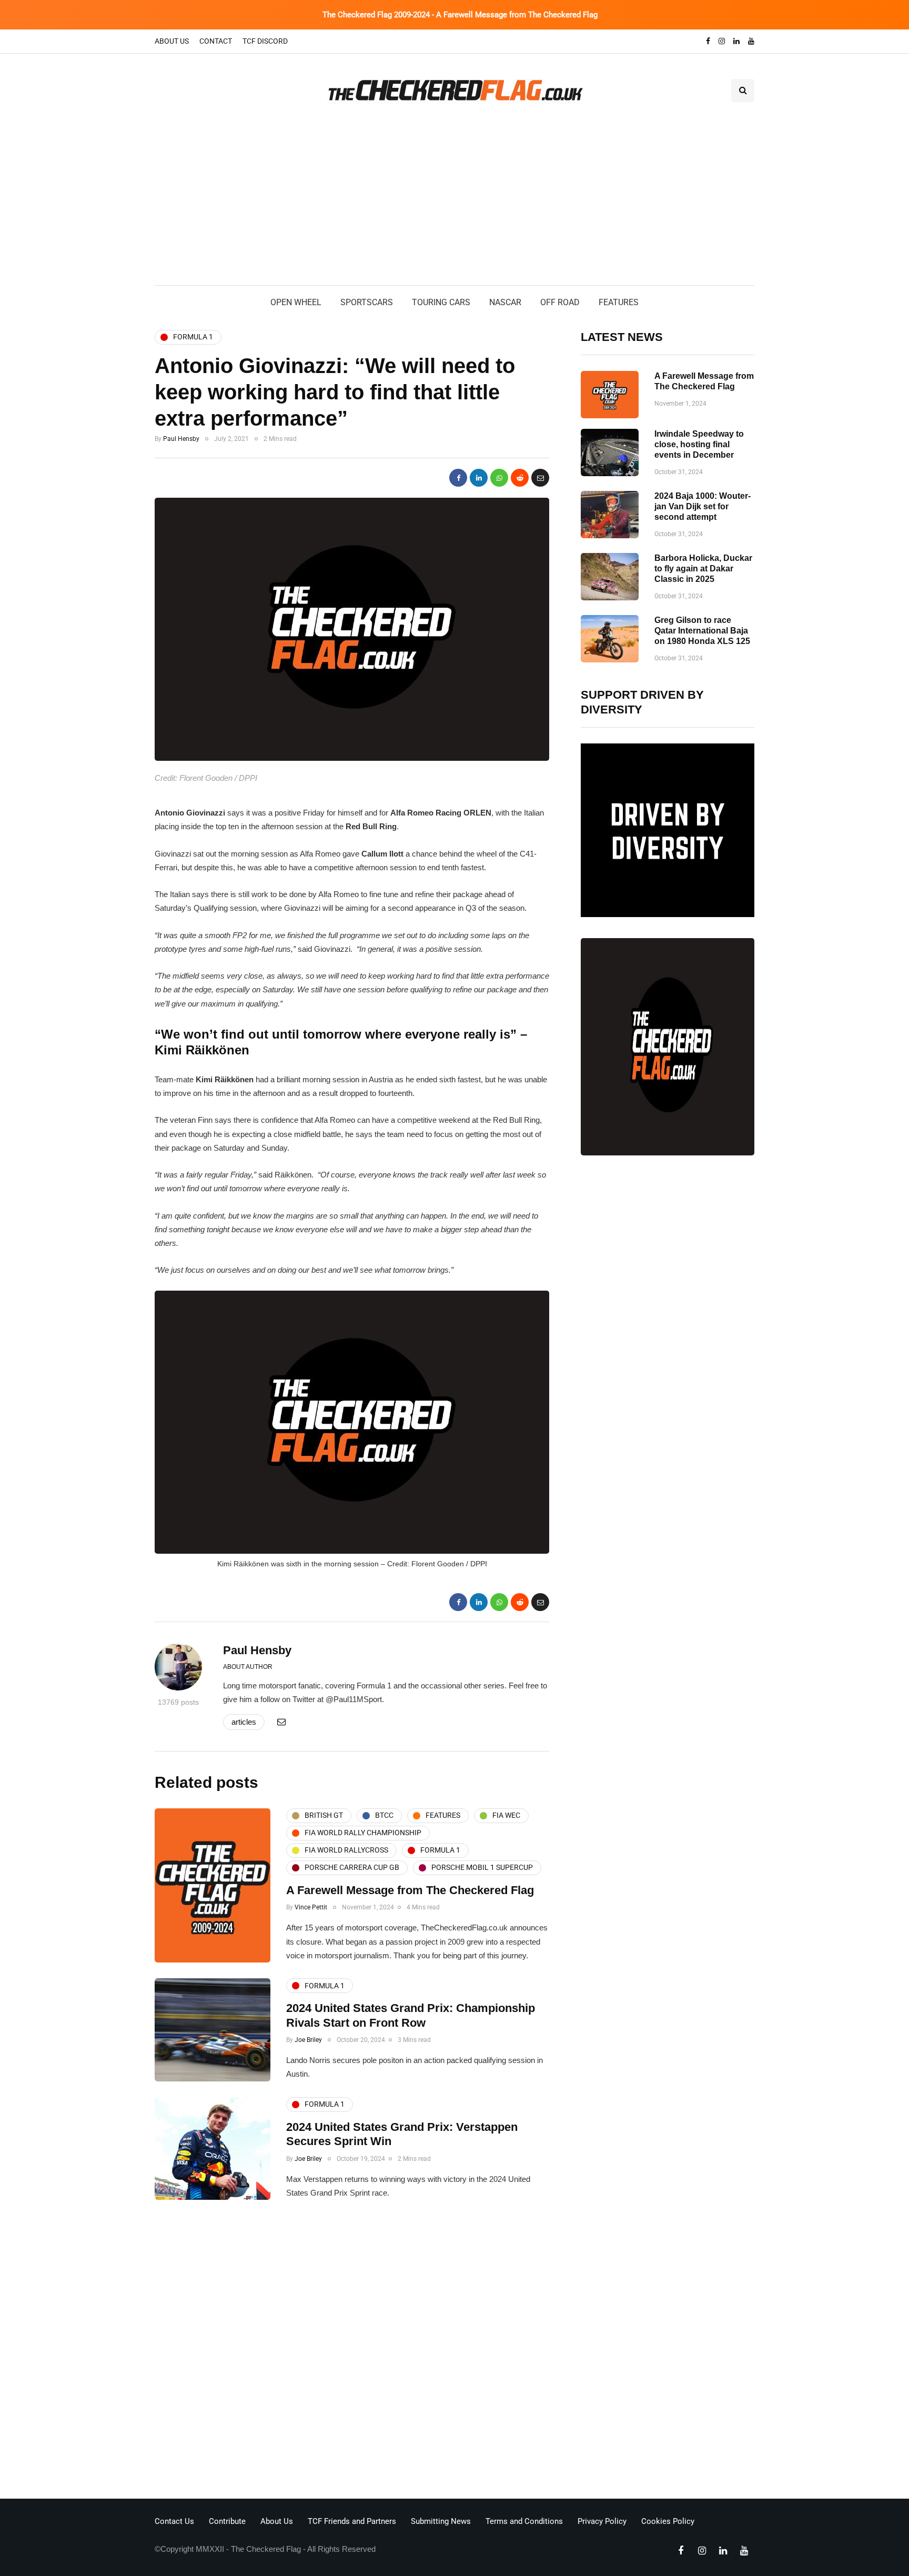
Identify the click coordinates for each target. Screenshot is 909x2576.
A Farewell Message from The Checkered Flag (410, 1890)
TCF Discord (265, 41)
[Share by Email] (540, 478)
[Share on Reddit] (520, 478)
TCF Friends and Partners (352, 2521)
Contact (216, 41)
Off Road (560, 302)
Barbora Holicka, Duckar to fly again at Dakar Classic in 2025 (703, 568)
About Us (172, 41)
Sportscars (367, 302)
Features (619, 302)
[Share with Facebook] (458, 478)
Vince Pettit (311, 1907)
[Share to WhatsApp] (499, 478)
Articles (244, 1722)
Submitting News (441, 2521)
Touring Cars (441, 302)
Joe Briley (308, 2040)
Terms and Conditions (524, 2521)
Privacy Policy (602, 2521)
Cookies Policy (668, 2521)
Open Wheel (296, 302)
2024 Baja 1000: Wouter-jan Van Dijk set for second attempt (703, 506)
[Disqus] (352, 2352)
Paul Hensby (181, 439)
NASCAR (505, 302)
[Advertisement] (454, 206)
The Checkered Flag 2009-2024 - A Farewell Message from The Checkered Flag (460, 15)
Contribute (227, 2521)
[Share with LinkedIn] (479, 478)
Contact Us (174, 2521)
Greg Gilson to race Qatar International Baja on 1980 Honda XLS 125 (702, 631)
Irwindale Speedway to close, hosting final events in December (699, 444)
